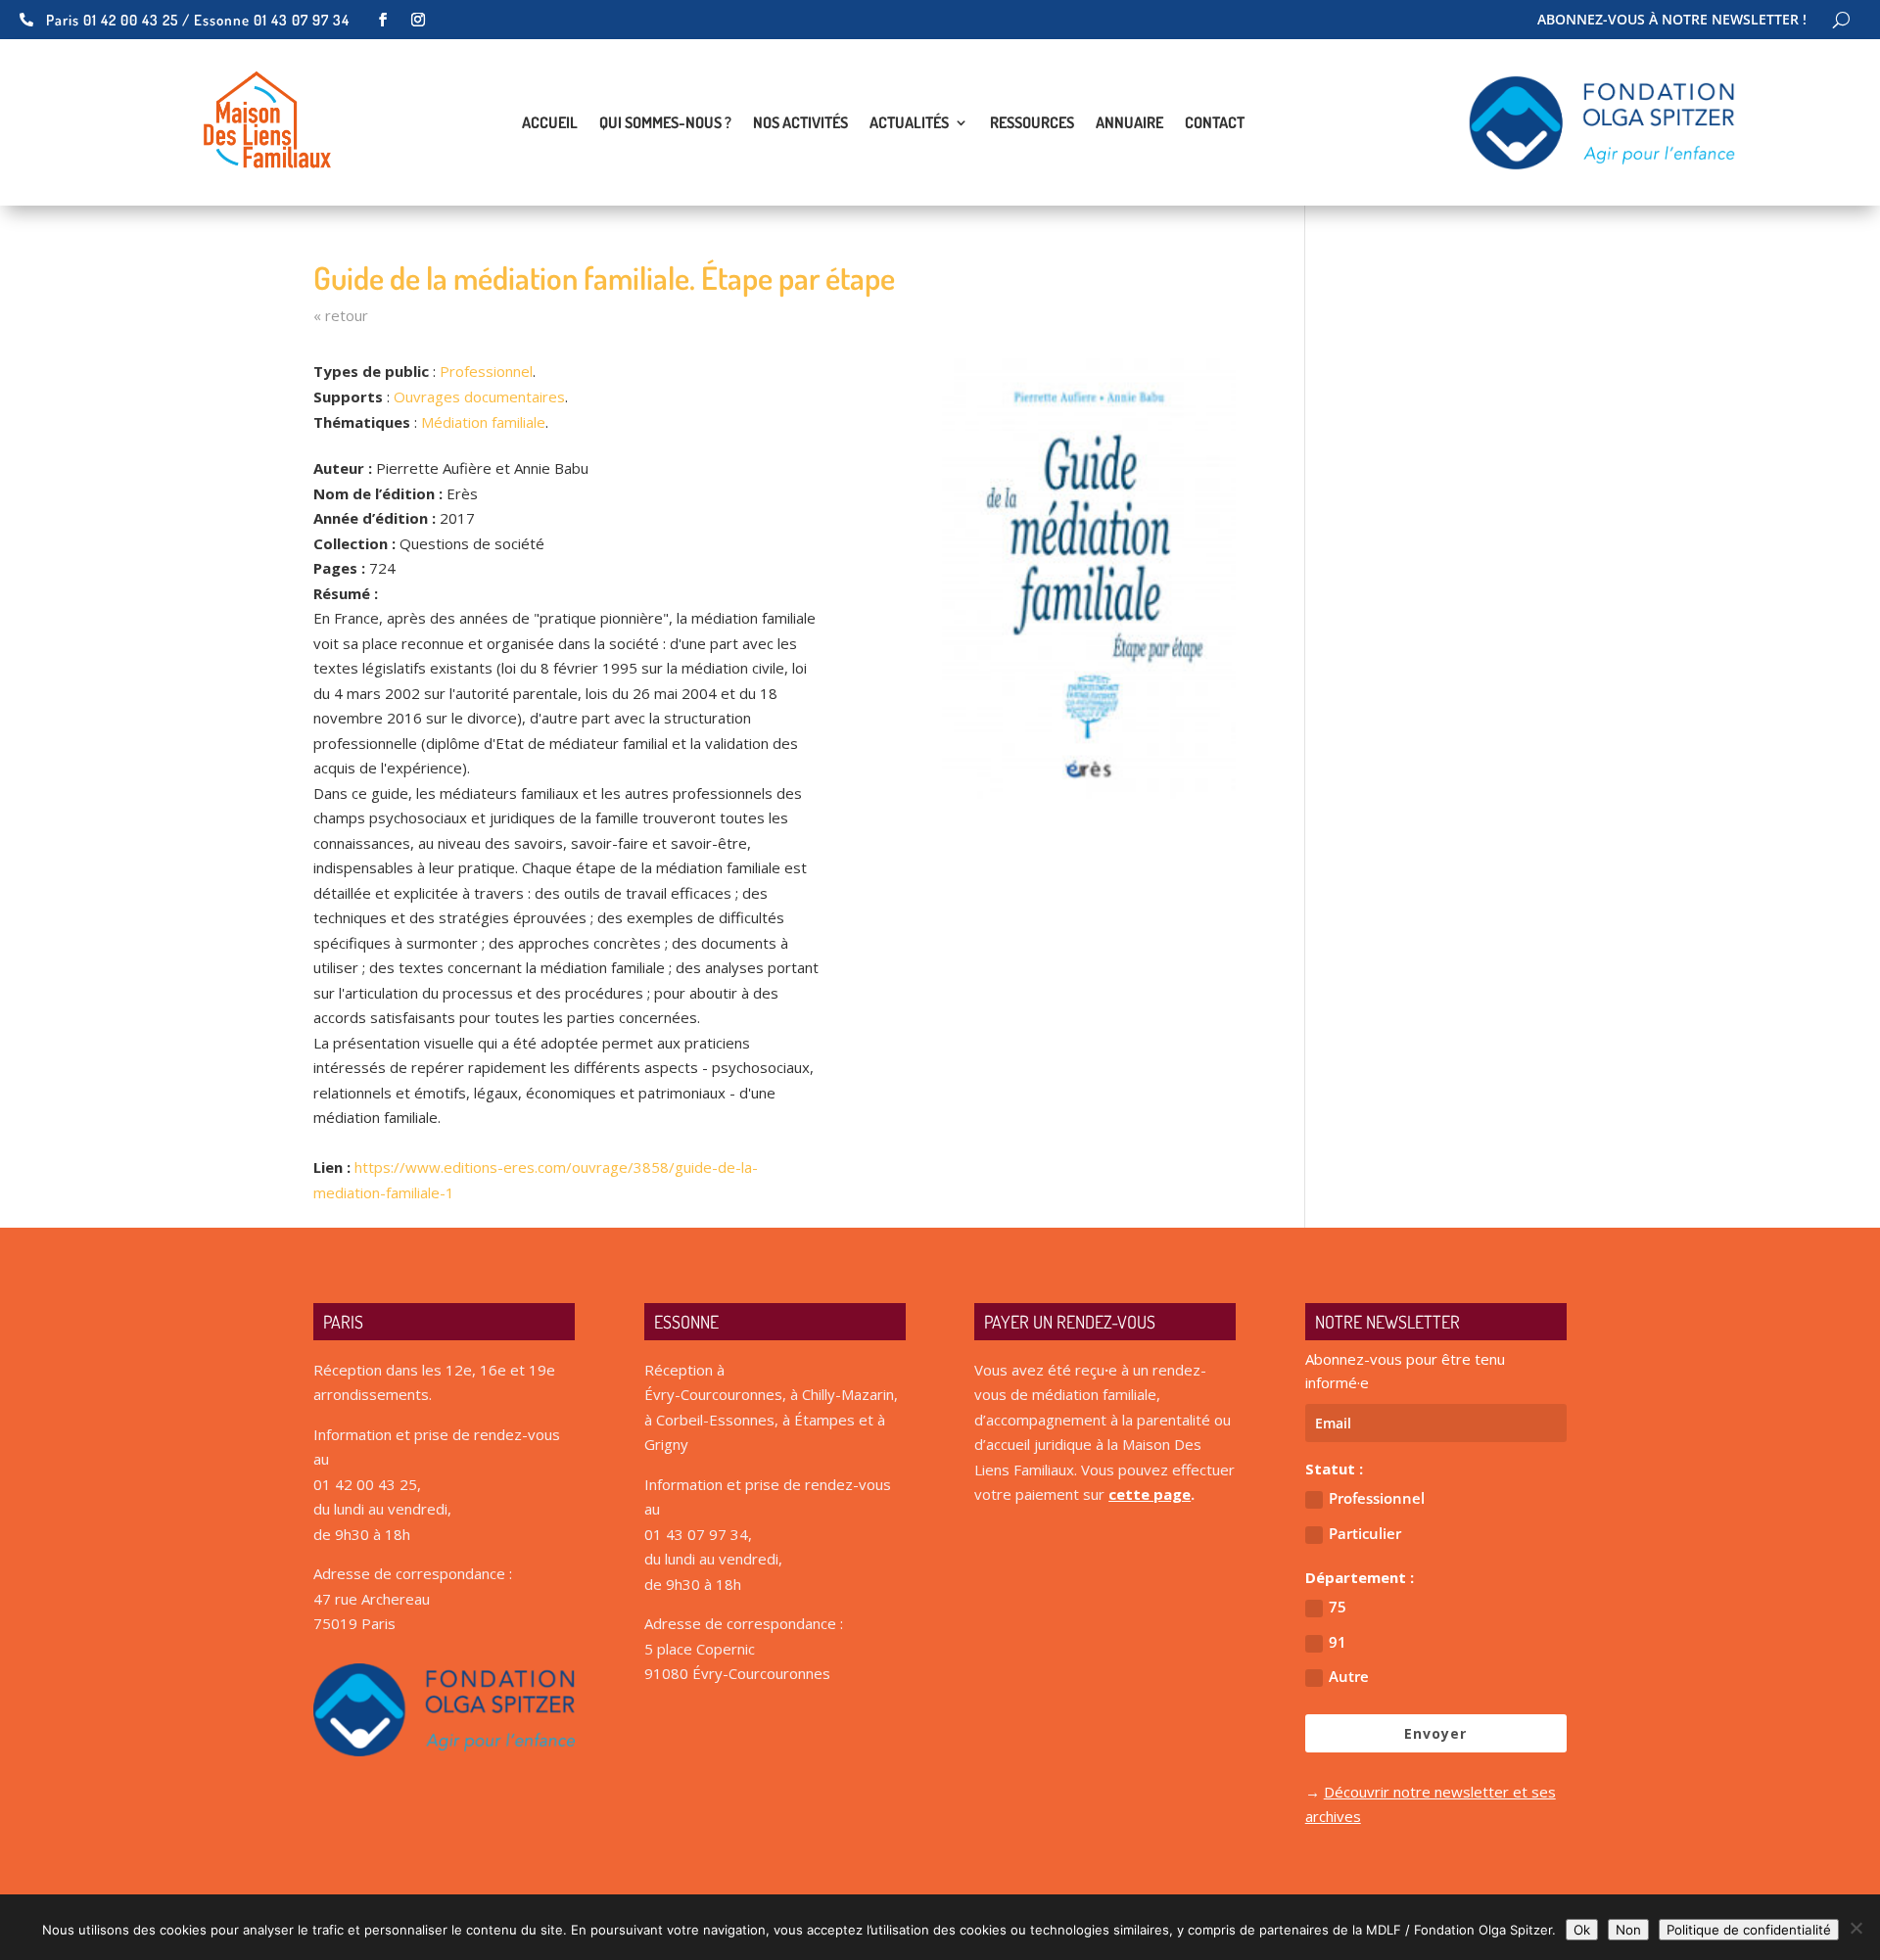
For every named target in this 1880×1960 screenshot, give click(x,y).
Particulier (1365, 1533)
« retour (341, 315)
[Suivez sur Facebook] (383, 20)
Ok (1582, 1930)
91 (1338, 1642)
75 (1338, 1607)
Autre (1349, 1676)
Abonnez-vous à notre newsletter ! (1672, 21)
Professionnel (486, 371)
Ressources (1032, 124)
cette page (1150, 1494)
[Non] (1856, 1928)
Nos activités (800, 124)
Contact (1215, 124)
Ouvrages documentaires (479, 397)
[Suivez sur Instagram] (418, 20)
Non (1628, 1930)
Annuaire (1129, 124)
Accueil (550, 124)
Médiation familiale (483, 422)
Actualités (909, 124)
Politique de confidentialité (1749, 1930)
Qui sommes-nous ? (665, 124)
